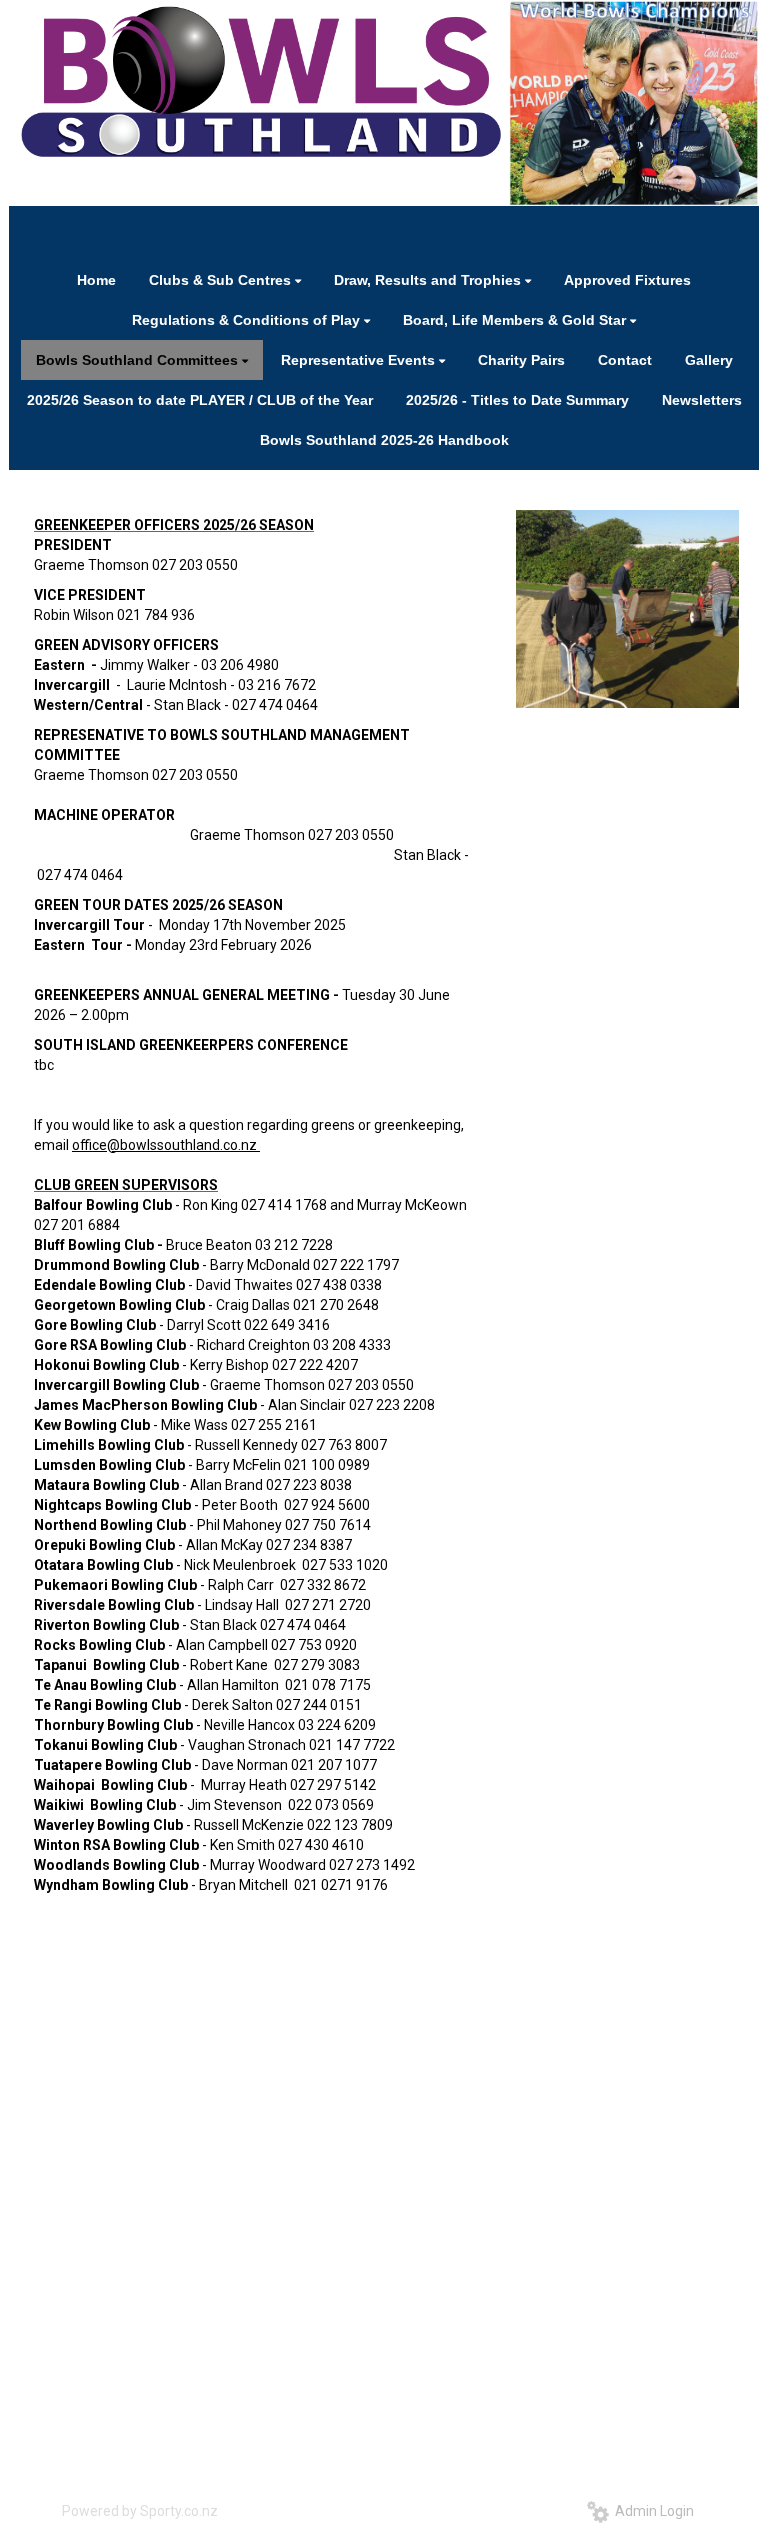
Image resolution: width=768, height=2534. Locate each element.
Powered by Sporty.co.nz (140, 2511)
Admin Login (651, 2511)
